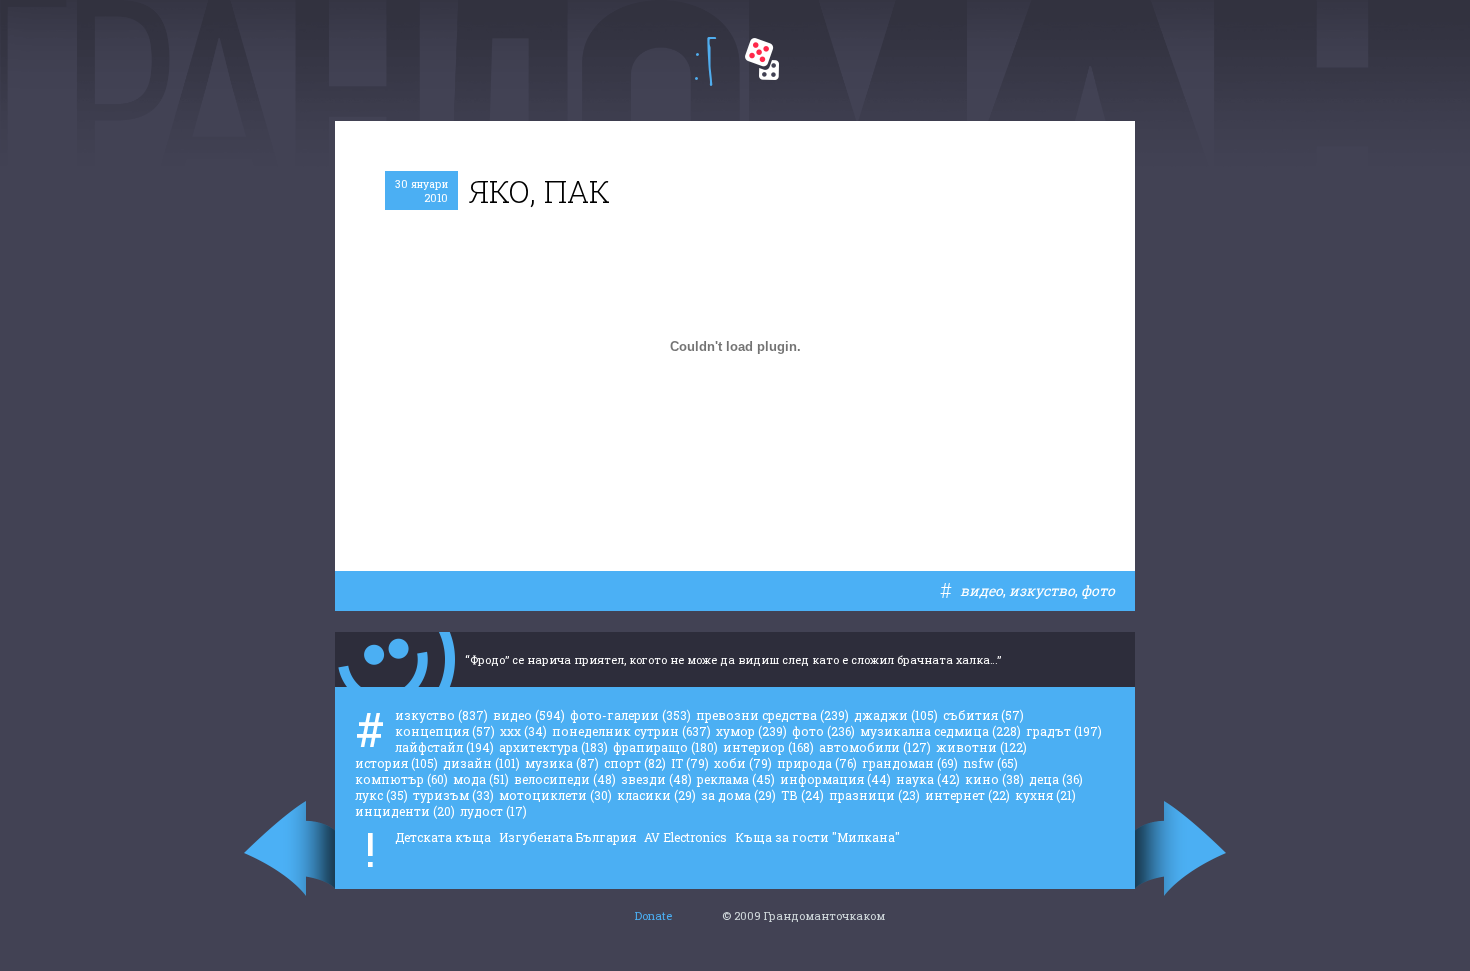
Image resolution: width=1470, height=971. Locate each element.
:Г (705, 61)
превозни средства (772, 715)
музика (562, 763)
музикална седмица (940, 731)
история (396, 763)
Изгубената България (567, 837)
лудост (493, 811)
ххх (523, 731)
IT (690, 763)
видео (981, 590)
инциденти (405, 811)
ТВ (802, 795)
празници (874, 795)
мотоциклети (555, 795)
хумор (751, 731)
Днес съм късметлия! (762, 59)
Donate (653, 915)
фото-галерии (630, 715)
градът (1064, 731)
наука (928, 779)
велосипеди (565, 779)
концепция (445, 731)
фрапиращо (665, 747)
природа (817, 763)
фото (1098, 590)
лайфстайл (444, 747)
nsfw (990, 763)
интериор (768, 747)
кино (994, 779)
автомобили (875, 747)
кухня (1045, 795)
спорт (635, 763)
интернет (967, 795)
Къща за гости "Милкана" (817, 837)
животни (981, 747)
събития (983, 715)
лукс (381, 795)
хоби (743, 763)
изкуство (1042, 590)
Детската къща (443, 837)
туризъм (453, 795)
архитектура (553, 747)
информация (835, 779)
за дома (738, 795)
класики (656, 795)
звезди (656, 779)
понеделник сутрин (631, 731)
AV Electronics (685, 837)
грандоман (910, 763)
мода (481, 779)
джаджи (896, 715)
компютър (401, 779)
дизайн (481, 763)
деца (1056, 779)
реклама (736, 779)
